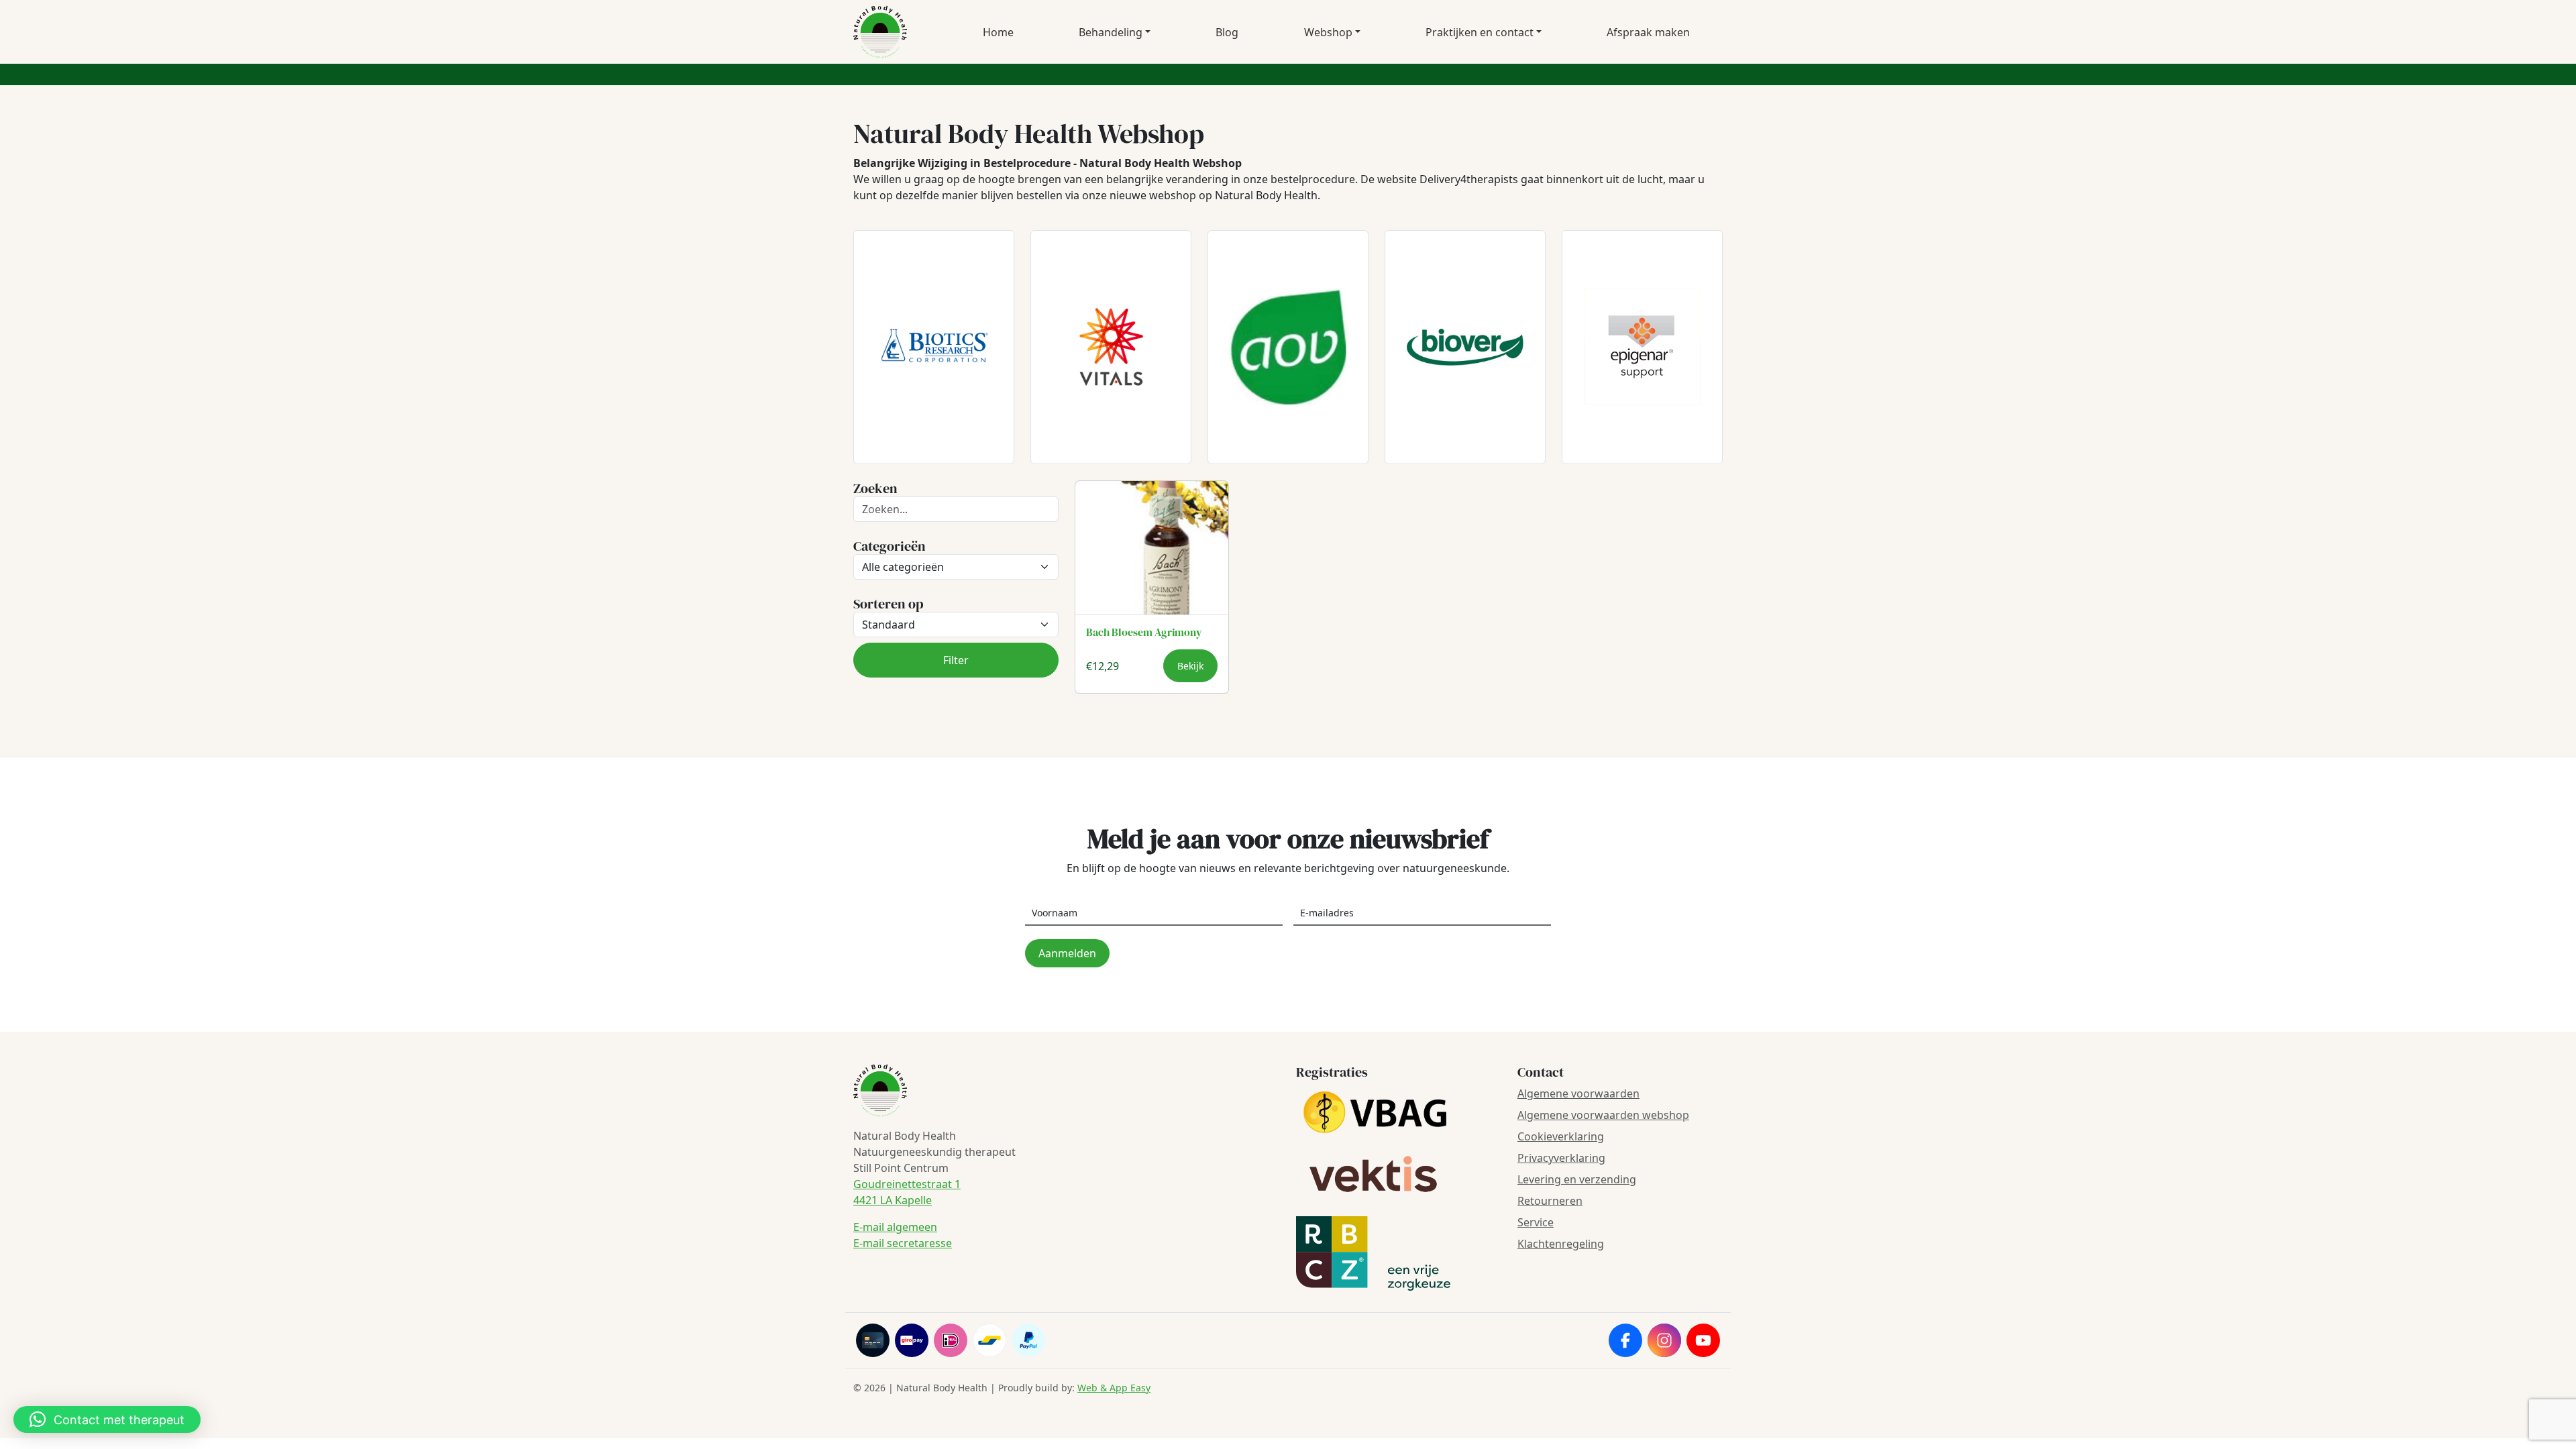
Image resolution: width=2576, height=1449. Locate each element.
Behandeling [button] (1111, 32)
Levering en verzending (1577, 1179)
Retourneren (1550, 1201)
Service (1536, 1222)
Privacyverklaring (1561, 1158)
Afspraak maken (1648, 32)
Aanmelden (1067, 953)
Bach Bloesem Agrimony (1144, 632)
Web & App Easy (1114, 1388)
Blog (1227, 32)
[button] (107, 1419)
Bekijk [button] (1190, 666)
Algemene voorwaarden (1578, 1093)
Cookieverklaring (1561, 1136)
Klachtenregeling (1561, 1244)
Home (998, 32)
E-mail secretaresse (903, 1243)
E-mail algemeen (895, 1227)
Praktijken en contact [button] (1480, 32)
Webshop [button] (1328, 32)
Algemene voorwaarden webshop (1603, 1115)
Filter (956, 660)
